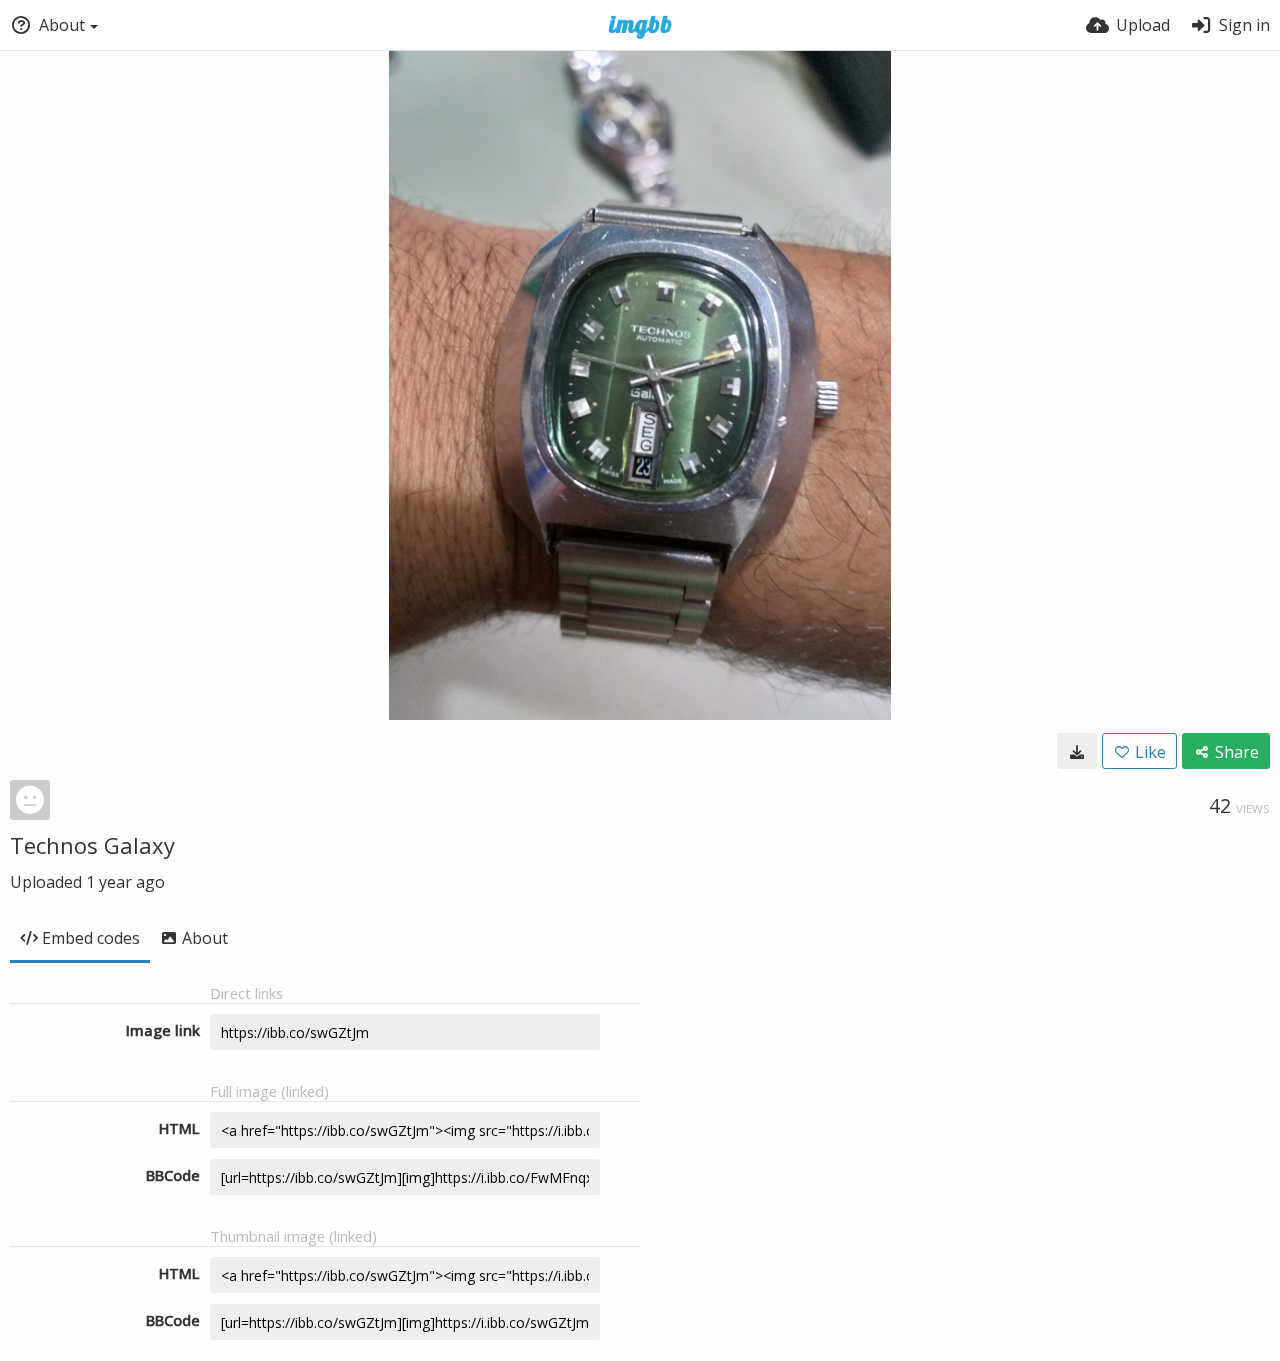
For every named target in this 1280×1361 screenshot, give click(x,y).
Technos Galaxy (92, 845)
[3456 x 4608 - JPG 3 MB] (1077, 751)
